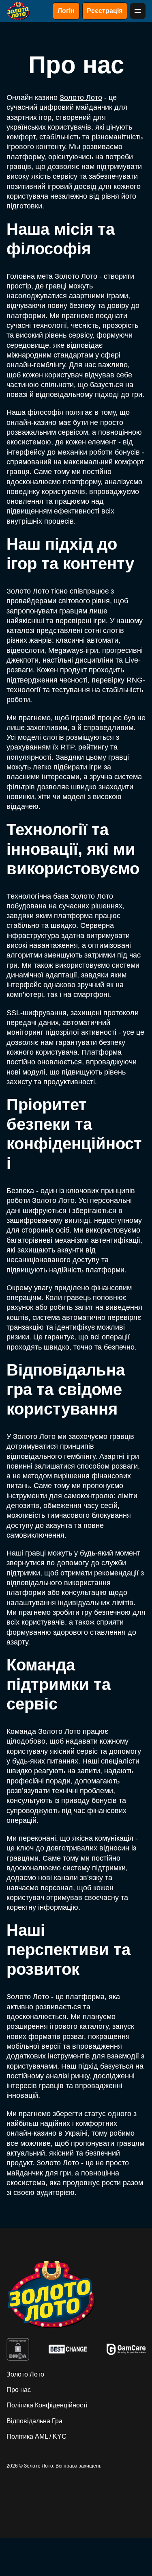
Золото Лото (81, 97)
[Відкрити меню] (138, 11)
